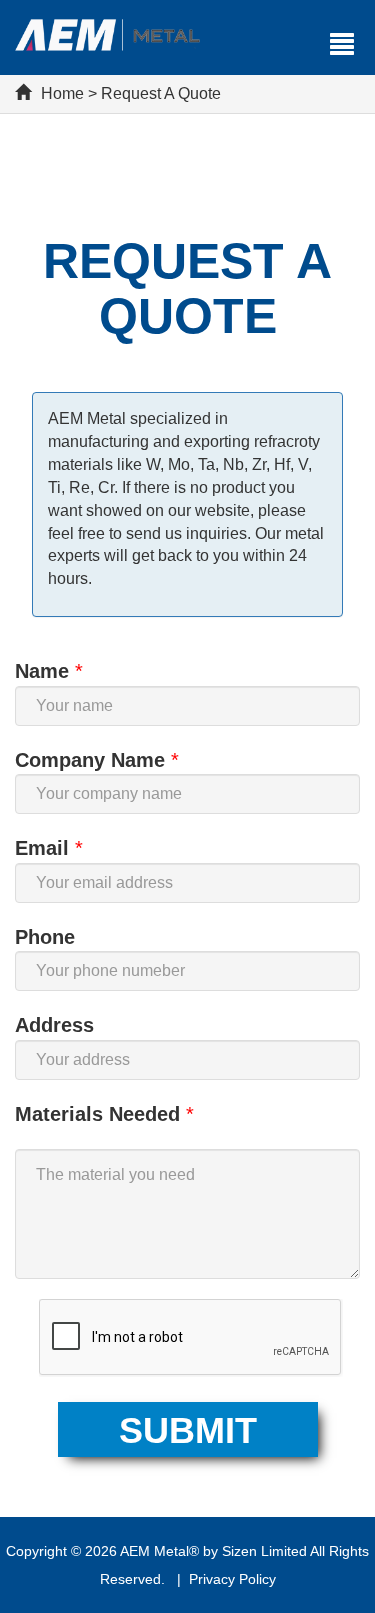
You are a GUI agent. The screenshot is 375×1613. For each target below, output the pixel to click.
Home (62, 93)
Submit (188, 1430)
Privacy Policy (232, 1579)
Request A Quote (161, 93)
